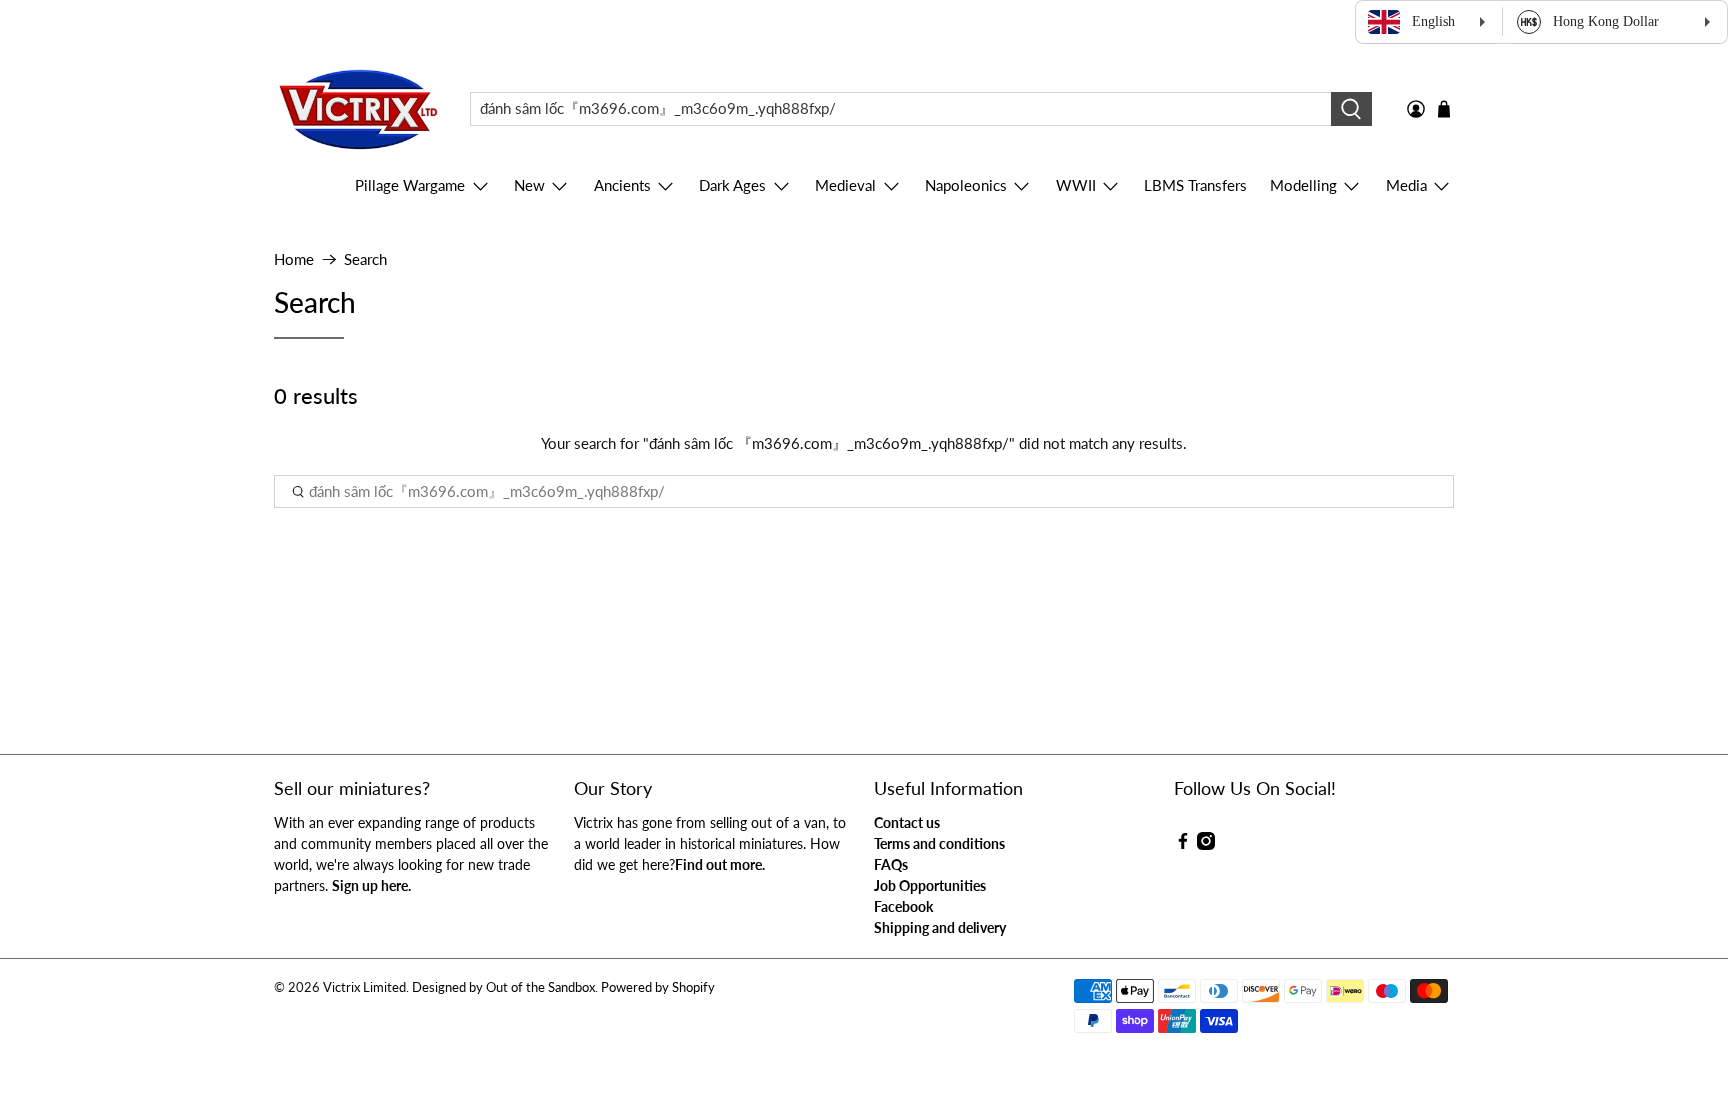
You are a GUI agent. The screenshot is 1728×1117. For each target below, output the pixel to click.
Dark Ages (732, 185)
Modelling (1303, 185)
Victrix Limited (364, 987)
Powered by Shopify (658, 987)
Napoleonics (966, 185)
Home (294, 259)
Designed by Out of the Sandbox (503, 987)
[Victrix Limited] (357, 109)
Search (365, 259)
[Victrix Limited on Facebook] (1183, 844)
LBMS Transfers (1195, 185)
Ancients (622, 185)
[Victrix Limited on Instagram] (1206, 844)
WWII (1076, 185)
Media (1406, 185)
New (529, 185)
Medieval (845, 185)
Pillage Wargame (410, 185)
